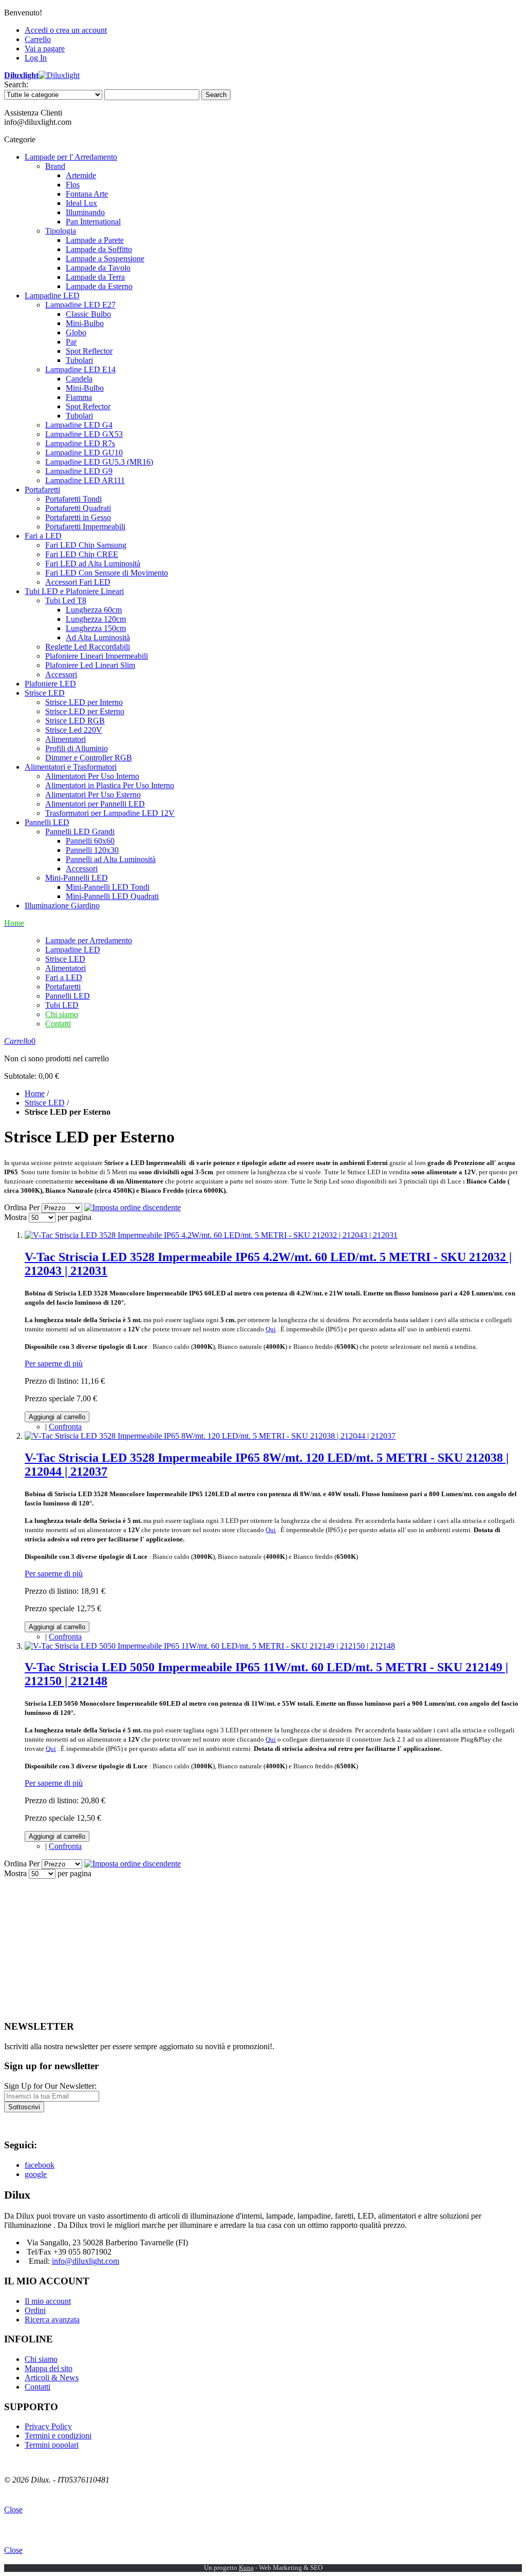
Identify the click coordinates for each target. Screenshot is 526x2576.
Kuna (246, 2568)
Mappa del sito (49, 2368)
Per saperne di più (54, 1363)
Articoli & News (52, 2378)
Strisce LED (45, 1103)
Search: (16, 84)
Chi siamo (62, 1014)
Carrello (38, 39)
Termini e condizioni (58, 2436)
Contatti (58, 1024)
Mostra (15, 1217)
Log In (36, 58)
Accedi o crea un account (66, 30)
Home (35, 1093)
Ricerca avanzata (52, 2320)
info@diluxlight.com (86, 2261)
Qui (271, 1329)
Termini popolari (52, 2445)
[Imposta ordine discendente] (133, 1207)
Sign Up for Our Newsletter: (50, 2086)
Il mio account (48, 2301)
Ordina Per (22, 1207)
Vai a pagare (45, 49)
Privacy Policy (48, 2426)
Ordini (35, 2310)
